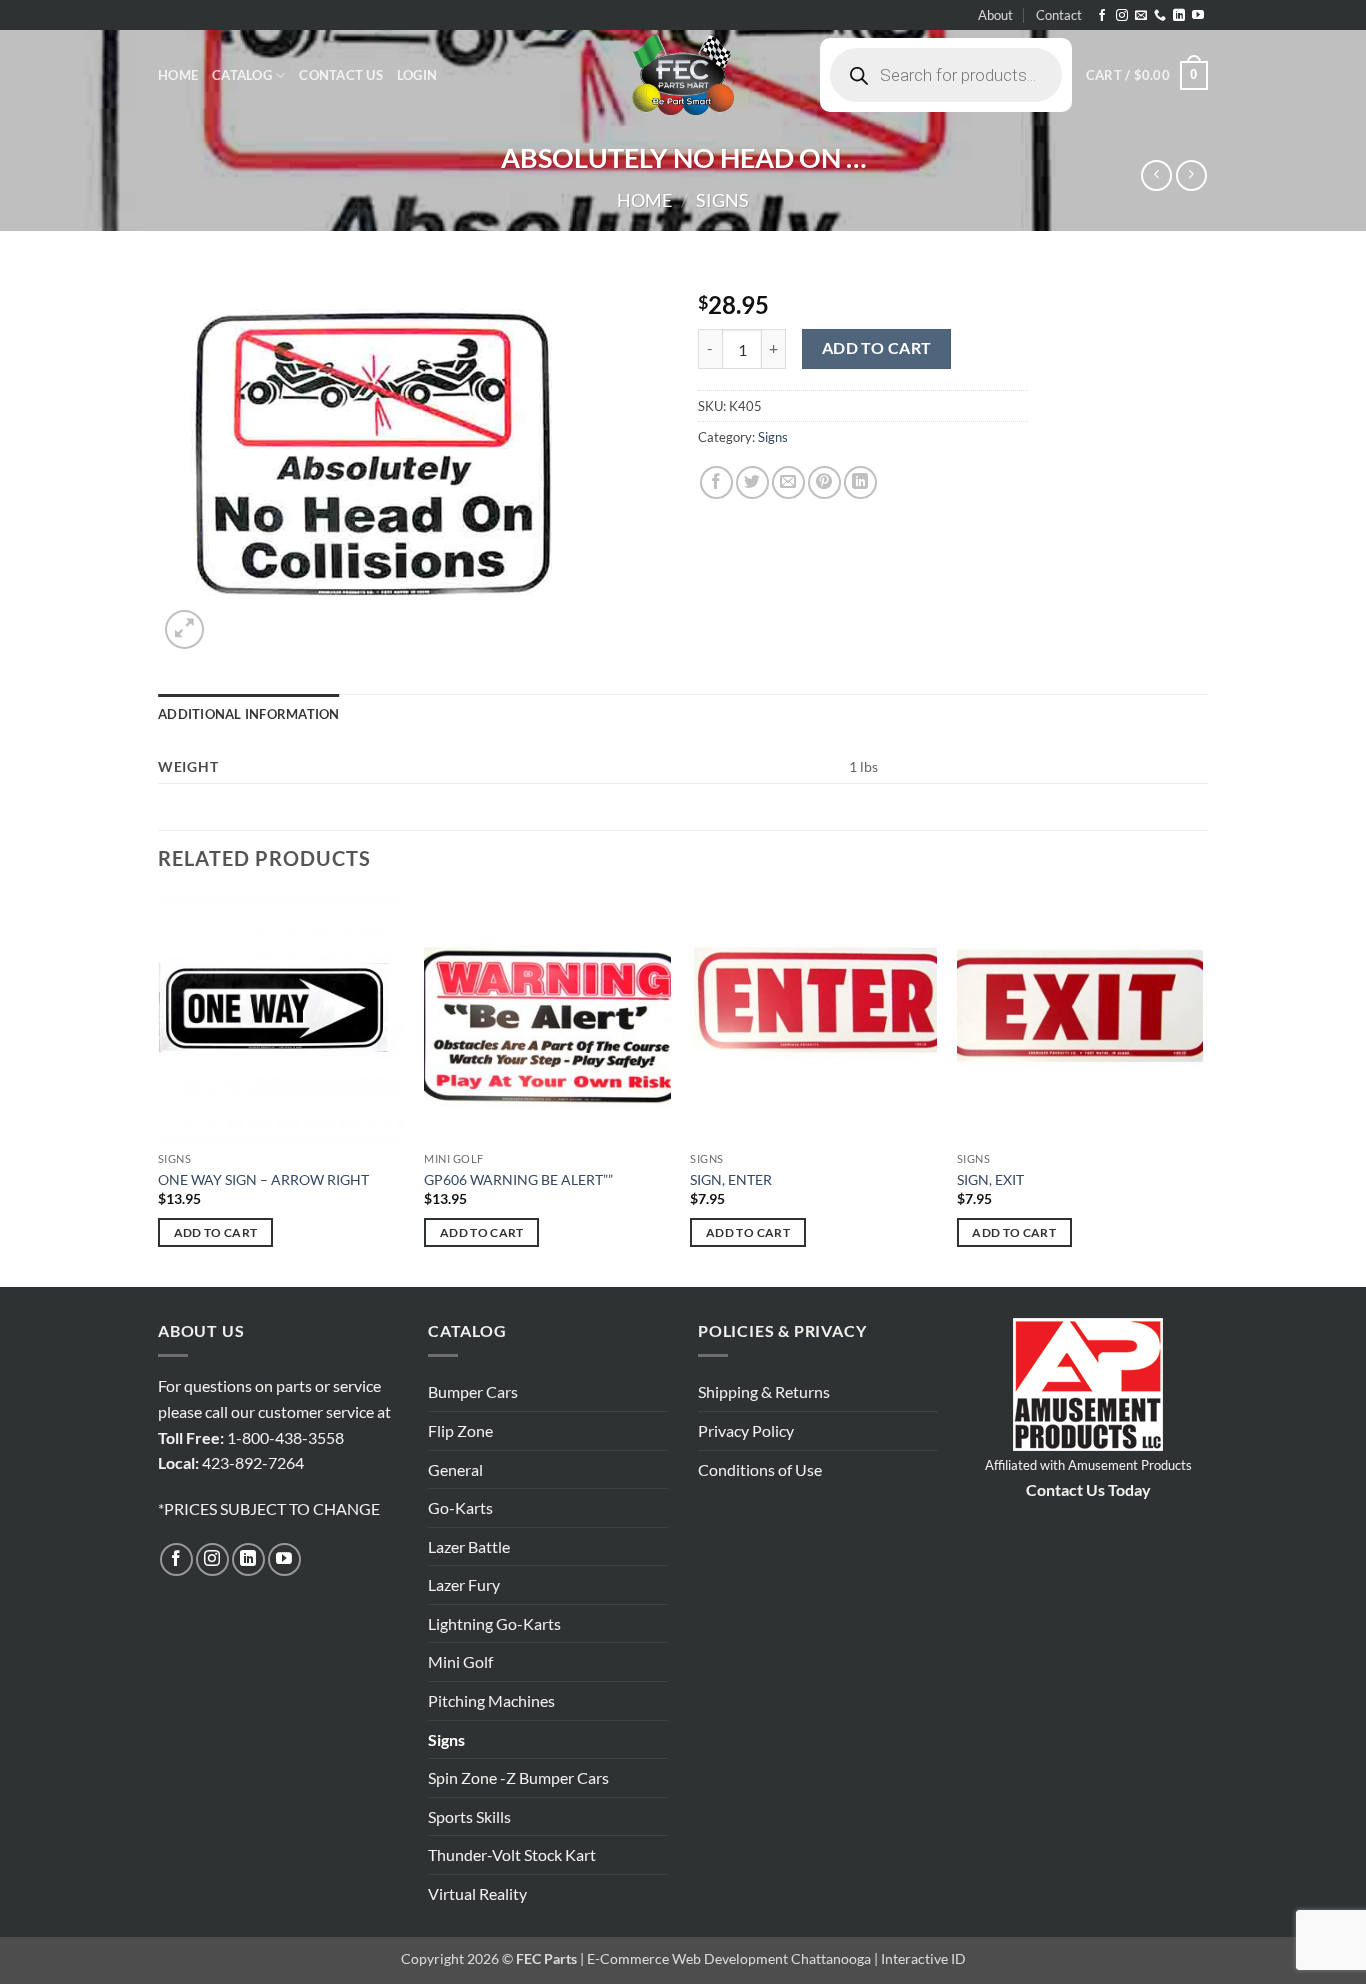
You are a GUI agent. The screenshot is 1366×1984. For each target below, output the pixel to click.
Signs (722, 200)
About (995, 15)
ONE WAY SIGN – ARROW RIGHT (263, 1179)
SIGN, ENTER (731, 1179)
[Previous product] (1191, 175)
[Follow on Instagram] (1122, 16)
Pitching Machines (491, 1700)
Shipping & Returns (764, 1391)
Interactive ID (923, 1958)
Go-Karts (460, 1507)
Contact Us (341, 75)
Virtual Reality (477, 1893)
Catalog (242, 75)
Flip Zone (460, 1430)
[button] (417, 75)
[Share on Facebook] (716, 482)
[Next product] (1156, 175)
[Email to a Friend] (788, 482)
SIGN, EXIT (990, 1179)
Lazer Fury (464, 1584)
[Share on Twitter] (752, 482)
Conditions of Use (760, 1469)
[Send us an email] (1141, 16)
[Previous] (159, 1089)
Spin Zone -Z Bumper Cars (518, 1777)
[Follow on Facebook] (1102, 16)
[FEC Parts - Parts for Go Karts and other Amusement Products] (683, 75)
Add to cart (877, 348)
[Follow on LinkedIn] (1179, 16)
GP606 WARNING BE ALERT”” (518, 1179)
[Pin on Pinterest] (824, 482)
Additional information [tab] (249, 714)
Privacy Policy (746, 1430)
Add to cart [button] (216, 1232)
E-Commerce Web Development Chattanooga (729, 1958)
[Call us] (1160, 16)
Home (178, 75)
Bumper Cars (473, 1391)
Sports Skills (469, 1816)
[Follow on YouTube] (1198, 16)
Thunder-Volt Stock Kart (512, 1854)
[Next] (1202, 1089)
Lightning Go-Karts (494, 1623)
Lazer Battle (469, 1546)
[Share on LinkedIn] (860, 482)
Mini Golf (460, 1661)
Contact (1059, 15)
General (455, 1469)
